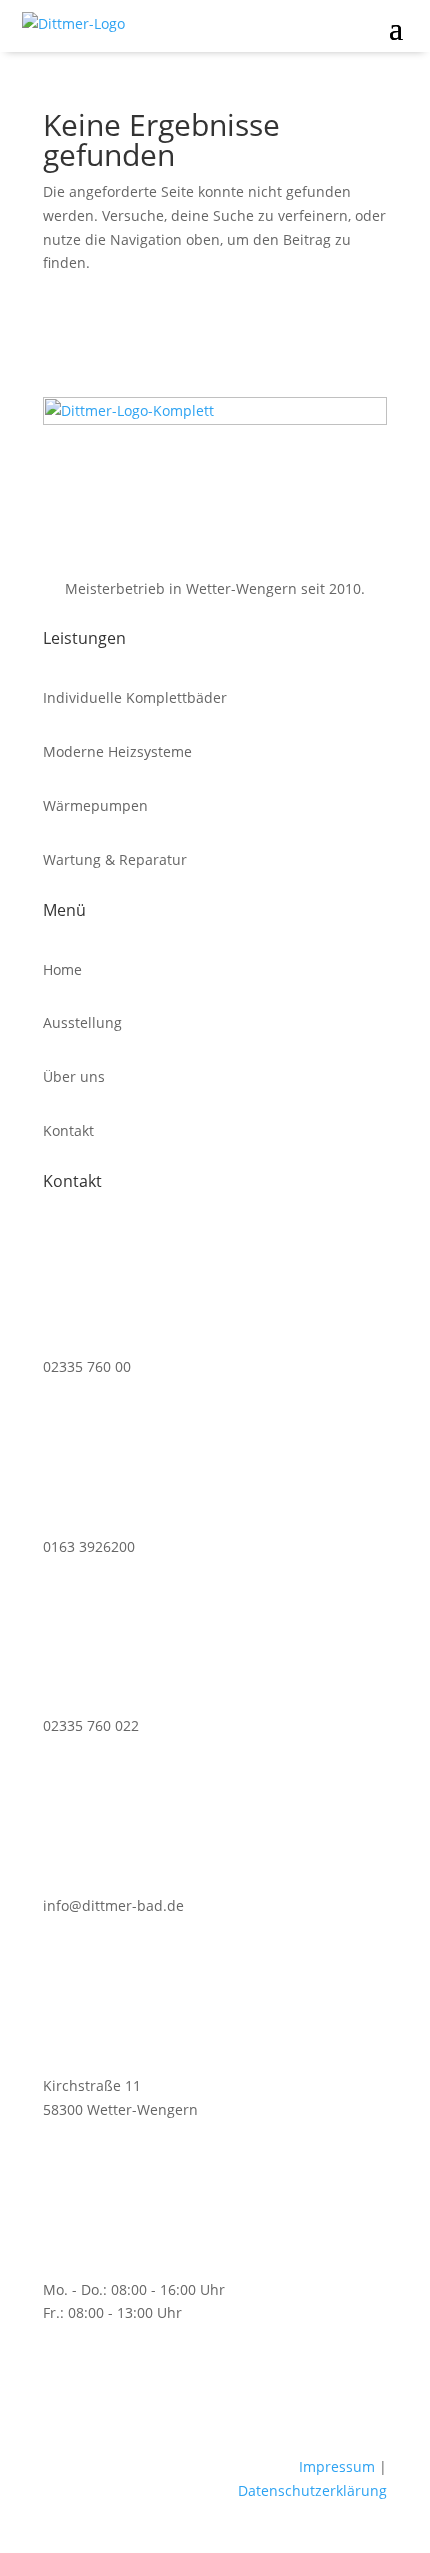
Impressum (337, 2466)
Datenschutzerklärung (312, 2490)
